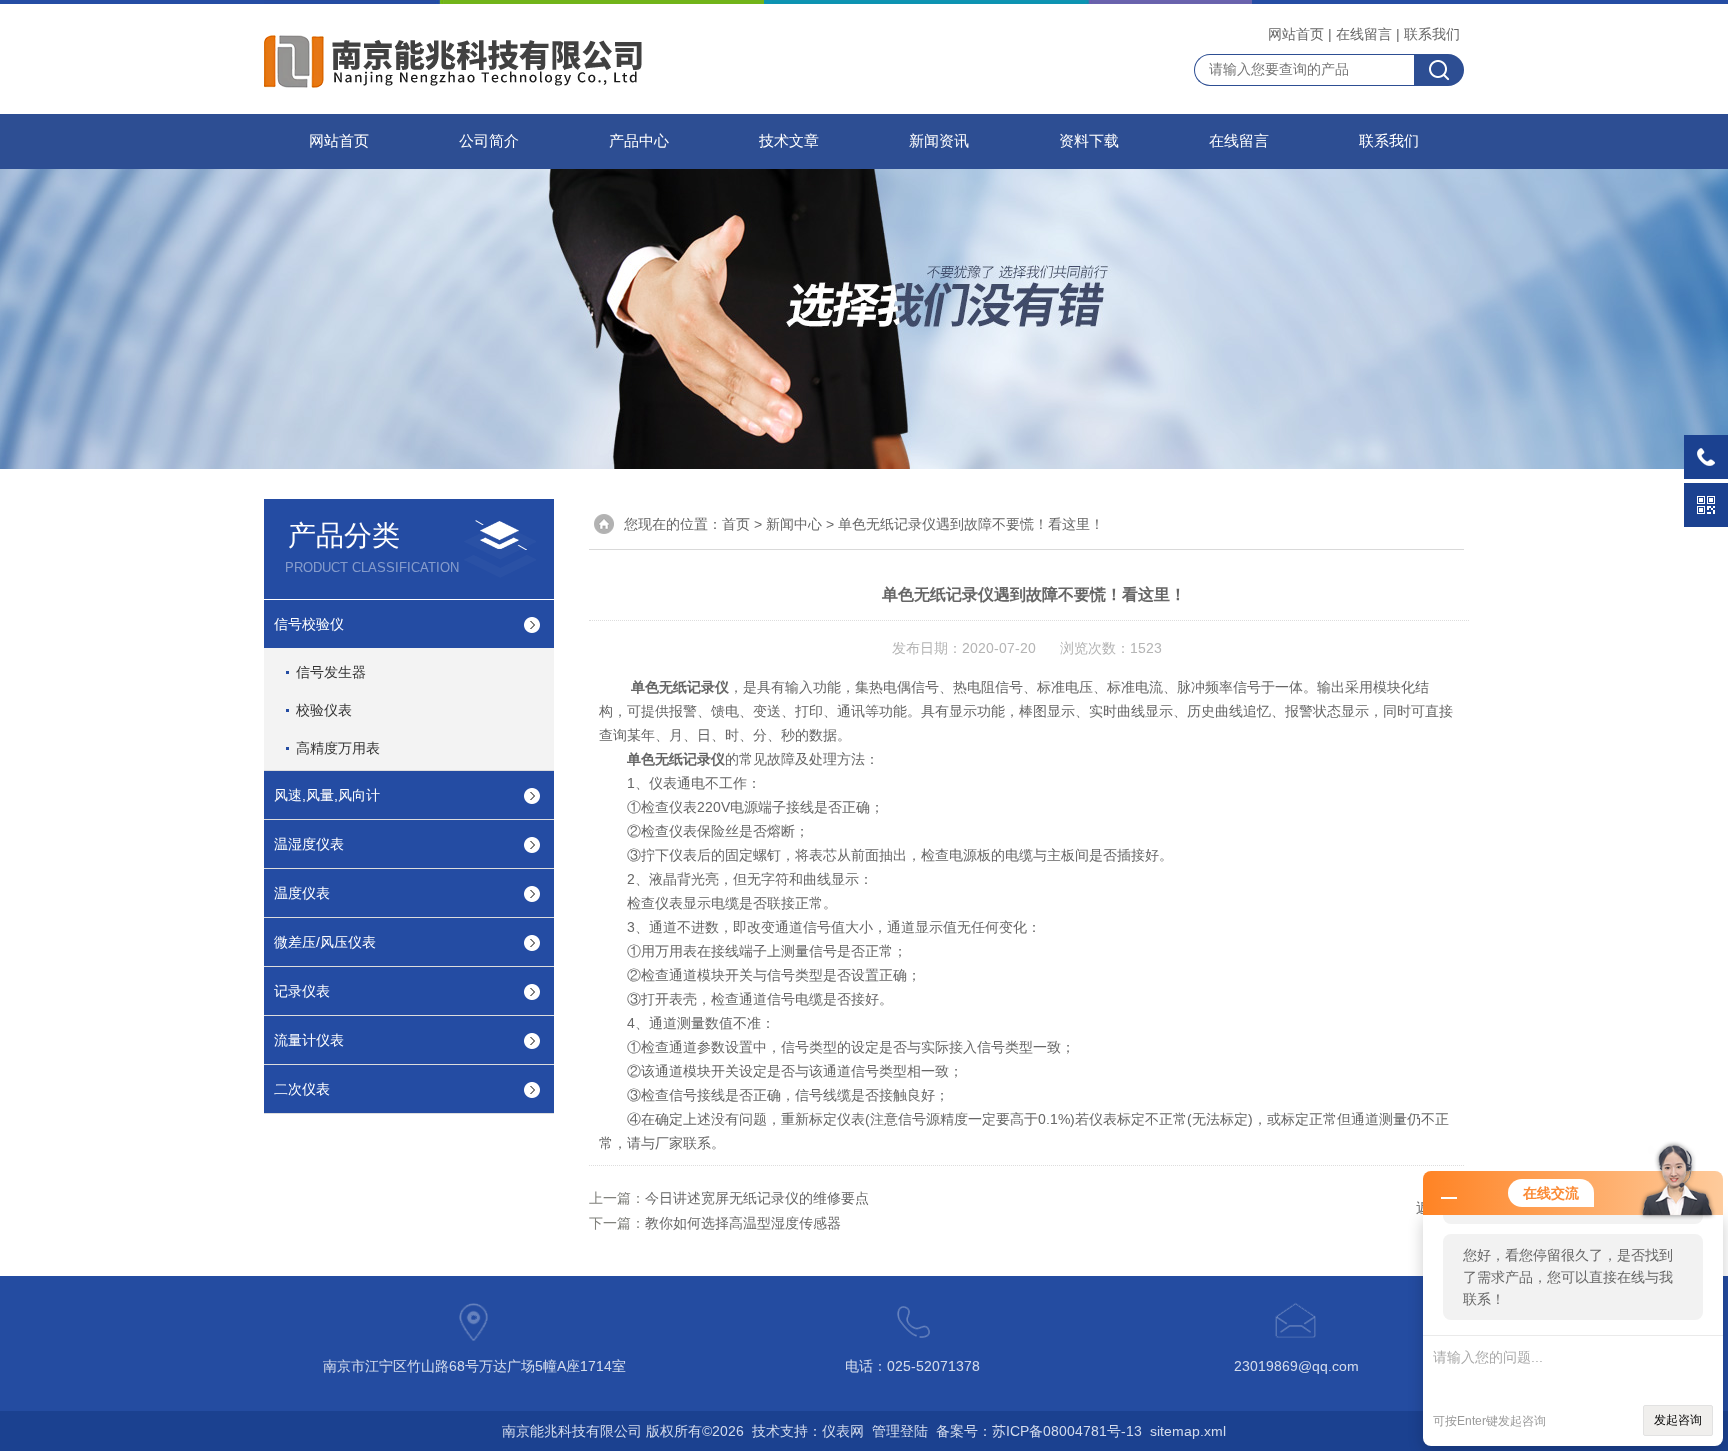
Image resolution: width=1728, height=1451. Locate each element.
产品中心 (639, 141)
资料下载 (1089, 141)
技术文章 (789, 141)
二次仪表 (302, 1089)
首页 (736, 524)
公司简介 (489, 141)
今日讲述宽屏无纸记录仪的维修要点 (757, 1198)
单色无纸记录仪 (680, 687)
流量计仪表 (309, 1040)
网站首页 (1296, 34)
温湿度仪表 (309, 844)
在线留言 (1364, 34)
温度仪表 (302, 893)
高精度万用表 (338, 748)
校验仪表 (324, 710)
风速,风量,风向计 (327, 795)
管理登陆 (900, 1431)
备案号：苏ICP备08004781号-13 (1039, 1431)
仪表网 (843, 1431)
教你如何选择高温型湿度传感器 (743, 1223)
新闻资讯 (939, 141)
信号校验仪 (309, 624)
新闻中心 (794, 524)
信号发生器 (331, 672)
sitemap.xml (1188, 1431)
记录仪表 (302, 991)
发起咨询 (1678, 1420)
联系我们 (1432, 34)
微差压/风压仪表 (325, 942)
